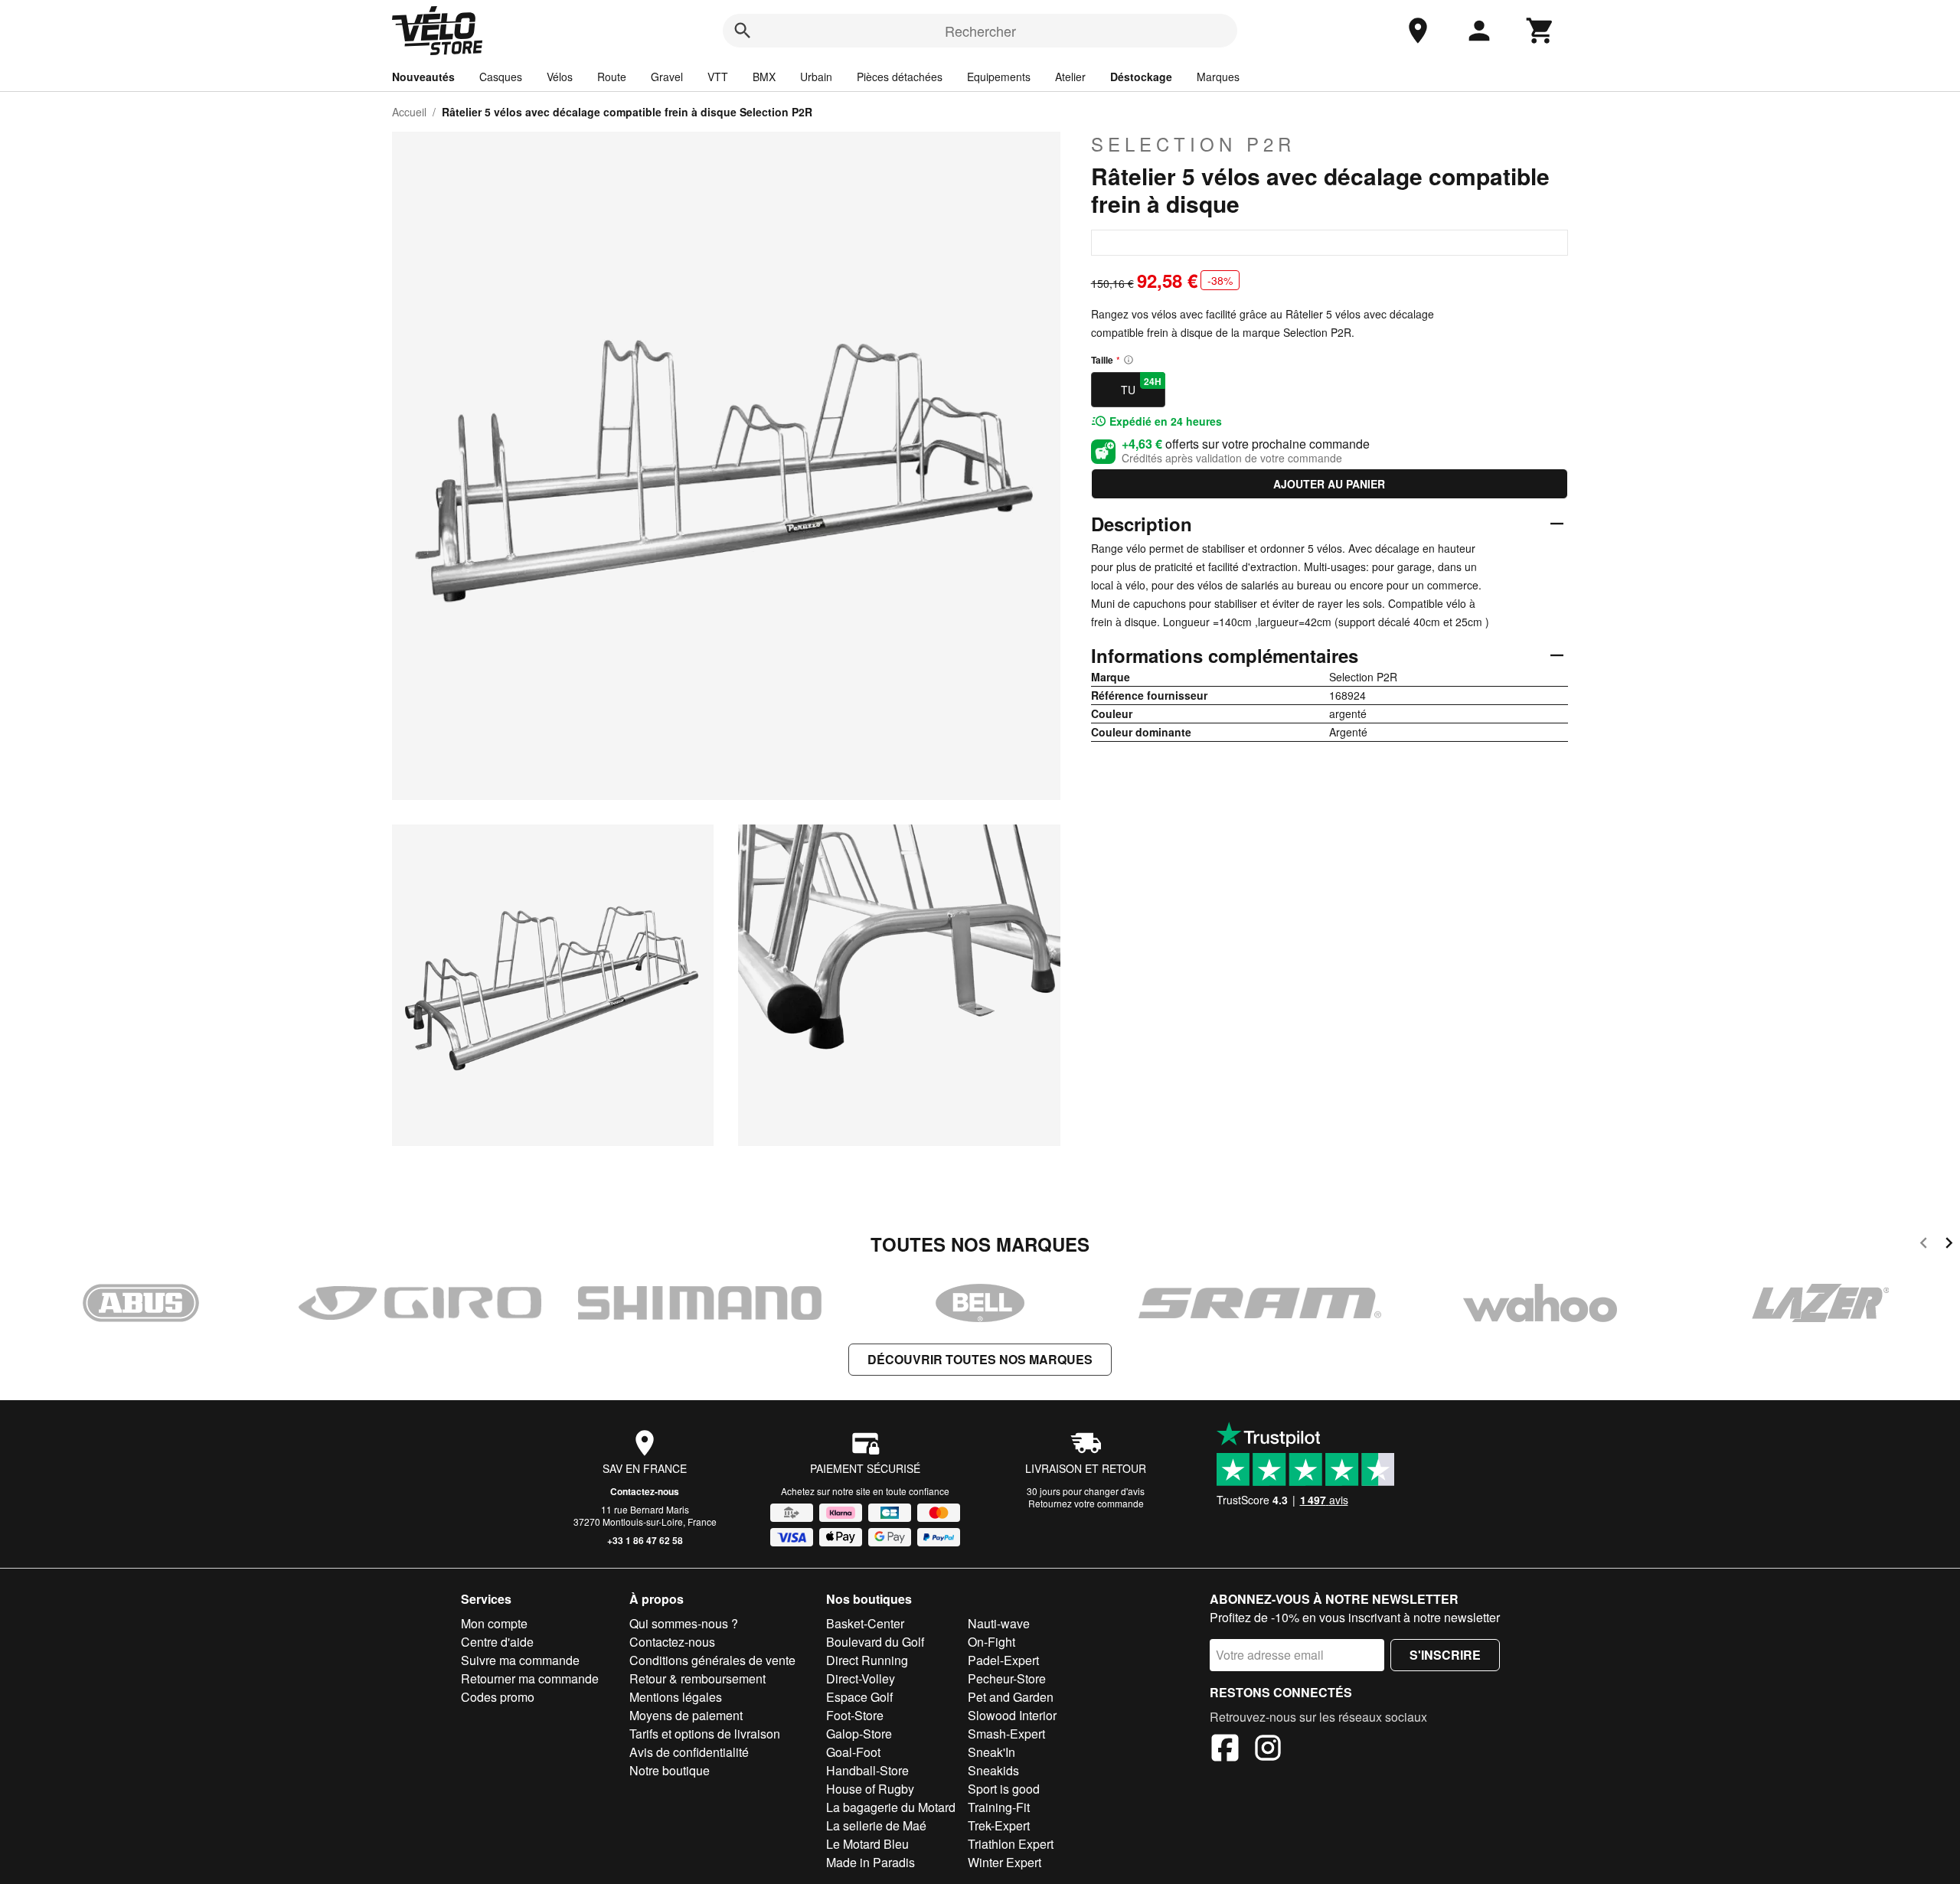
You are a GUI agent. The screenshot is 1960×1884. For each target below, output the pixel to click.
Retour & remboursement (697, 1678)
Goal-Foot (853, 1752)
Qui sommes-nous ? (684, 1623)
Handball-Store (867, 1770)
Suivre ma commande (520, 1660)
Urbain (816, 77)
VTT (718, 77)
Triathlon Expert (1011, 1844)
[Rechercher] (743, 31)
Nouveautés (423, 77)
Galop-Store (859, 1734)
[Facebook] (1225, 1750)
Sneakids (993, 1770)
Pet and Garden (1011, 1697)
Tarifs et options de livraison (705, 1734)
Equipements (999, 77)
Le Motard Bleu (867, 1844)
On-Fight (991, 1642)
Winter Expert (1004, 1862)
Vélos (560, 77)
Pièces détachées (900, 77)
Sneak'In (991, 1752)
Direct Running (867, 1660)
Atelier (1070, 77)
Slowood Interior (1012, 1715)
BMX (764, 77)
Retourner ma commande (530, 1678)
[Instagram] (1268, 1750)
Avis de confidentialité (689, 1752)
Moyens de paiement (686, 1715)
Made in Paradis (871, 1862)
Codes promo (498, 1697)
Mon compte (494, 1623)
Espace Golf (859, 1697)
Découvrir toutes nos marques (980, 1359)
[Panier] (1540, 31)
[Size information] (1129, 360)
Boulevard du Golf (875, 1642)
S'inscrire (1445, 1655)
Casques (501, 77)
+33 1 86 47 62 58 (645, 1540)
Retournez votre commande (1086, 1503)
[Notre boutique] (1418, 31)
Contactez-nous (645, 1491)
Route (612, 77)
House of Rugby (870, 1789)
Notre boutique (670, 1770)
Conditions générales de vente (712, 1660)
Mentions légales (676, 1697)
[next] (1949, 1245)
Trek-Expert (999, 1825)
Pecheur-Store (1007, 1678)
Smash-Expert (1006, 1734)
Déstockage (1141, 77)
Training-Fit (999, 1807)
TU (1141, 386)
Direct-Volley (861, 1678)
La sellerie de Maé (876, 1825)
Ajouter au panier (1329, 484)
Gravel (667, 77)
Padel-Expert (1003, 1660)
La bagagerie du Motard (891, 1807)
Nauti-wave (999, 1623)
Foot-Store (855, 1715)
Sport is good (1004, 1789)
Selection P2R (1193, 144)
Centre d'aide (497, 1642)
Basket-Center (865, 1623)
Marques (1218, 77)
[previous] (1924, 1245)
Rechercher (980, 31)
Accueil (409, 112)
